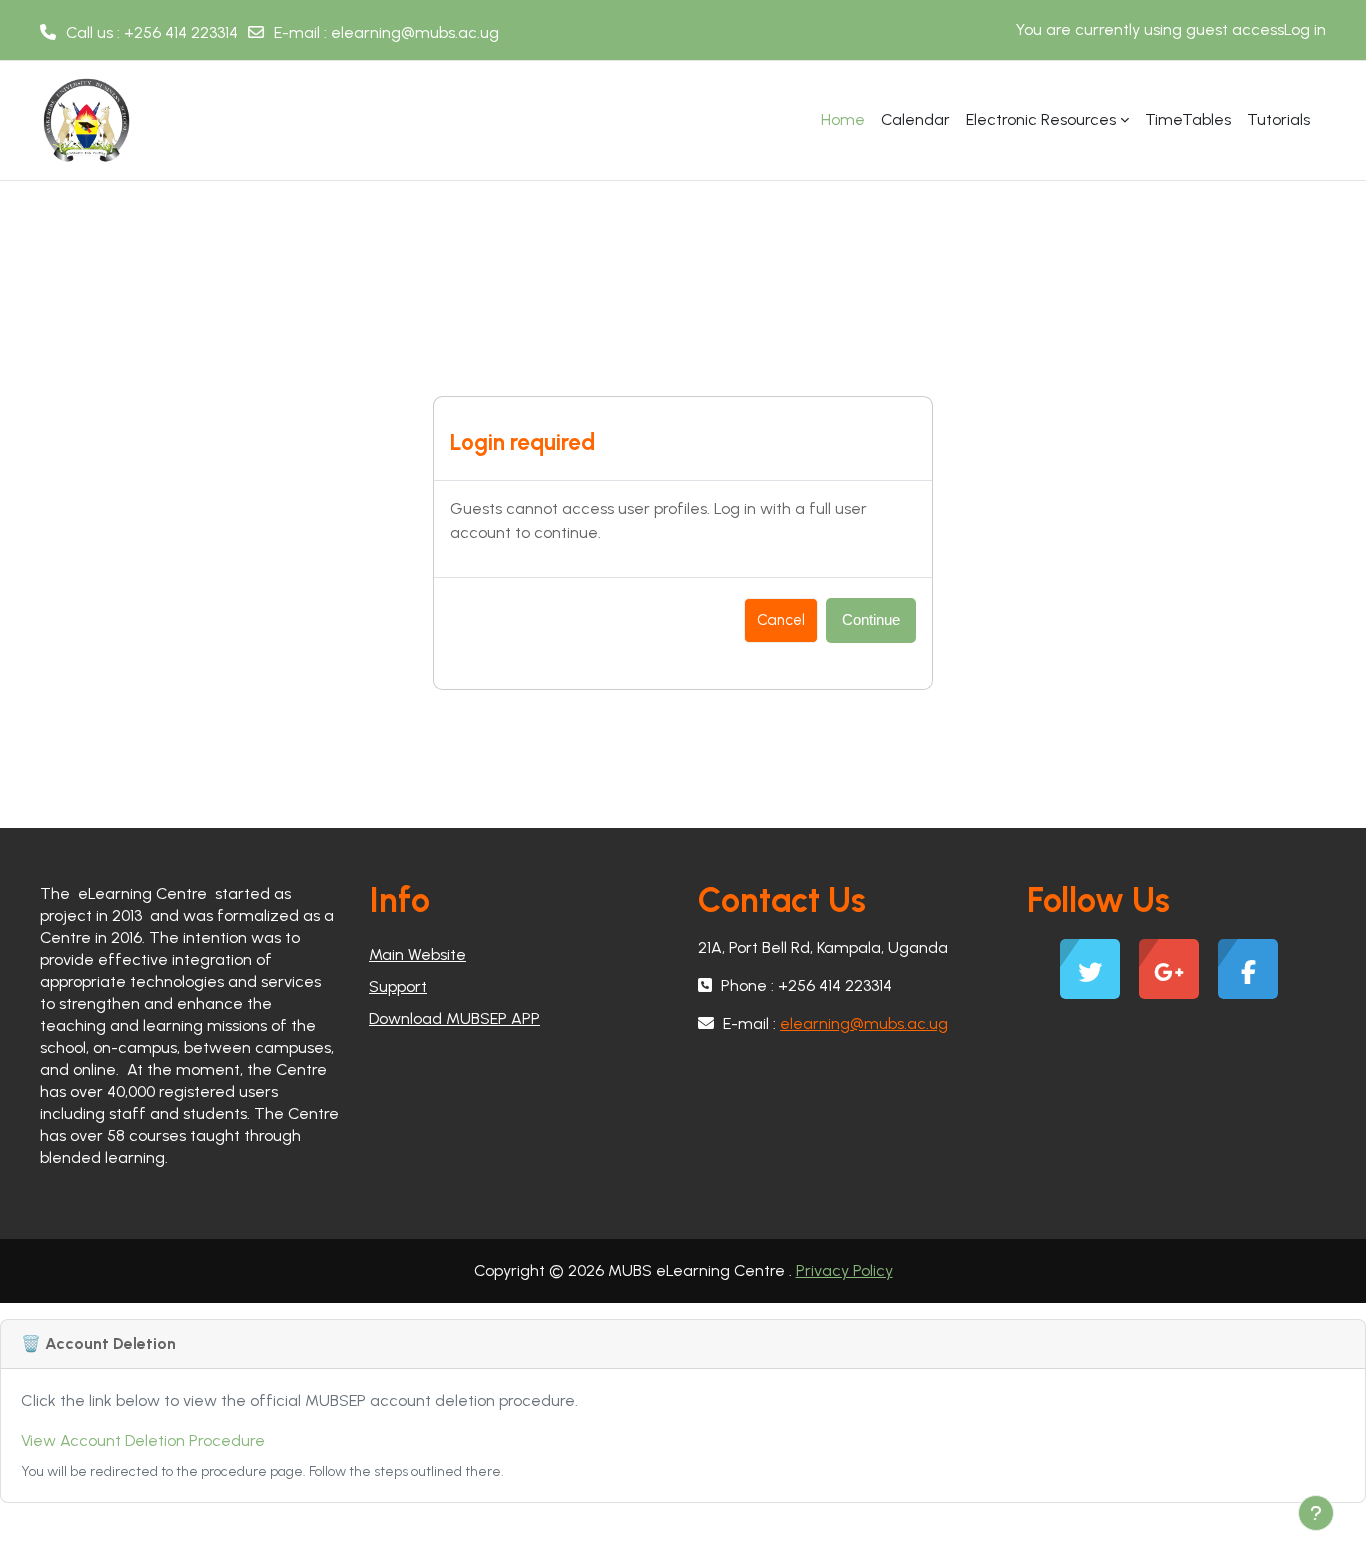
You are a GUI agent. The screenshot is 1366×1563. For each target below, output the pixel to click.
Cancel (781, 620)
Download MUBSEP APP (454, 1018)
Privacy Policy (844, 1270)
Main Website (417, 954)
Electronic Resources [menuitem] (1041, 119)
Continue (871, 619)
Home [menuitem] (843, 119)
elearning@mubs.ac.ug (415, 32)
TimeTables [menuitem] (1188, 119)
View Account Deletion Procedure (143, 1440)
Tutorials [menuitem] (1278, 119)
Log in (1305, 29)
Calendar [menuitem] (915, 119)
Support (398, 986)
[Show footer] (1316, 1513)
